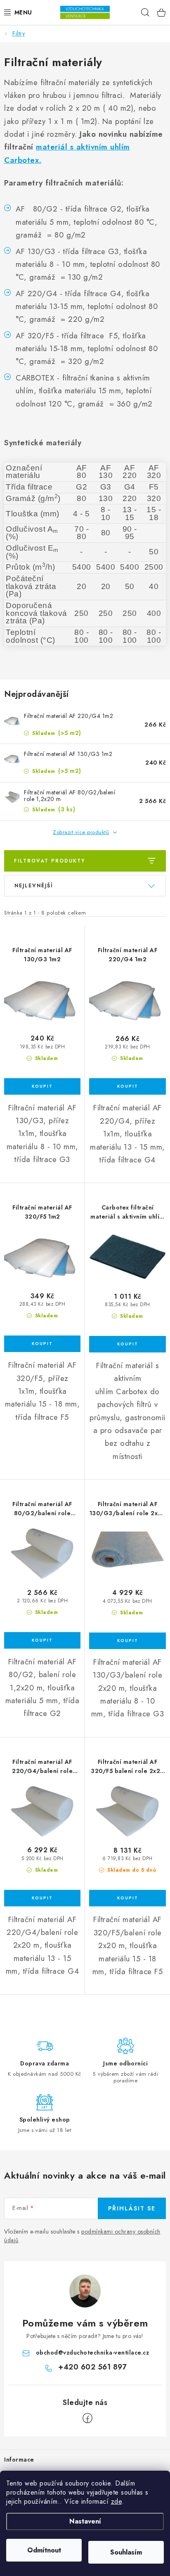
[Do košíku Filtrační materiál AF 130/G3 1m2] (42, 1086)
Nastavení (85, 2521)
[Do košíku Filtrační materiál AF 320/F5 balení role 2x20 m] (127, 1898)
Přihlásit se (132, 2208)
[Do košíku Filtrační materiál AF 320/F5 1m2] (42, 1344)
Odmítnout (44, 2550)
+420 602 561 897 (92, 2367)
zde (117, 2501)
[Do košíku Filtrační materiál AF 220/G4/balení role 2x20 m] (42, 1898)
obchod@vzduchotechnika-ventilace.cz (93, 2353)
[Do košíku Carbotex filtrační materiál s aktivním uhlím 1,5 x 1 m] (127, 1344)
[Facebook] (87, 2418)
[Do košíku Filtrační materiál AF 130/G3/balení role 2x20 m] (127, 1641)
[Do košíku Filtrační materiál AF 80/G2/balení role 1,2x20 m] (42, 1640)
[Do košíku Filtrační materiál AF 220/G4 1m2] (127, 1086)
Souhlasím (126, 2552)
